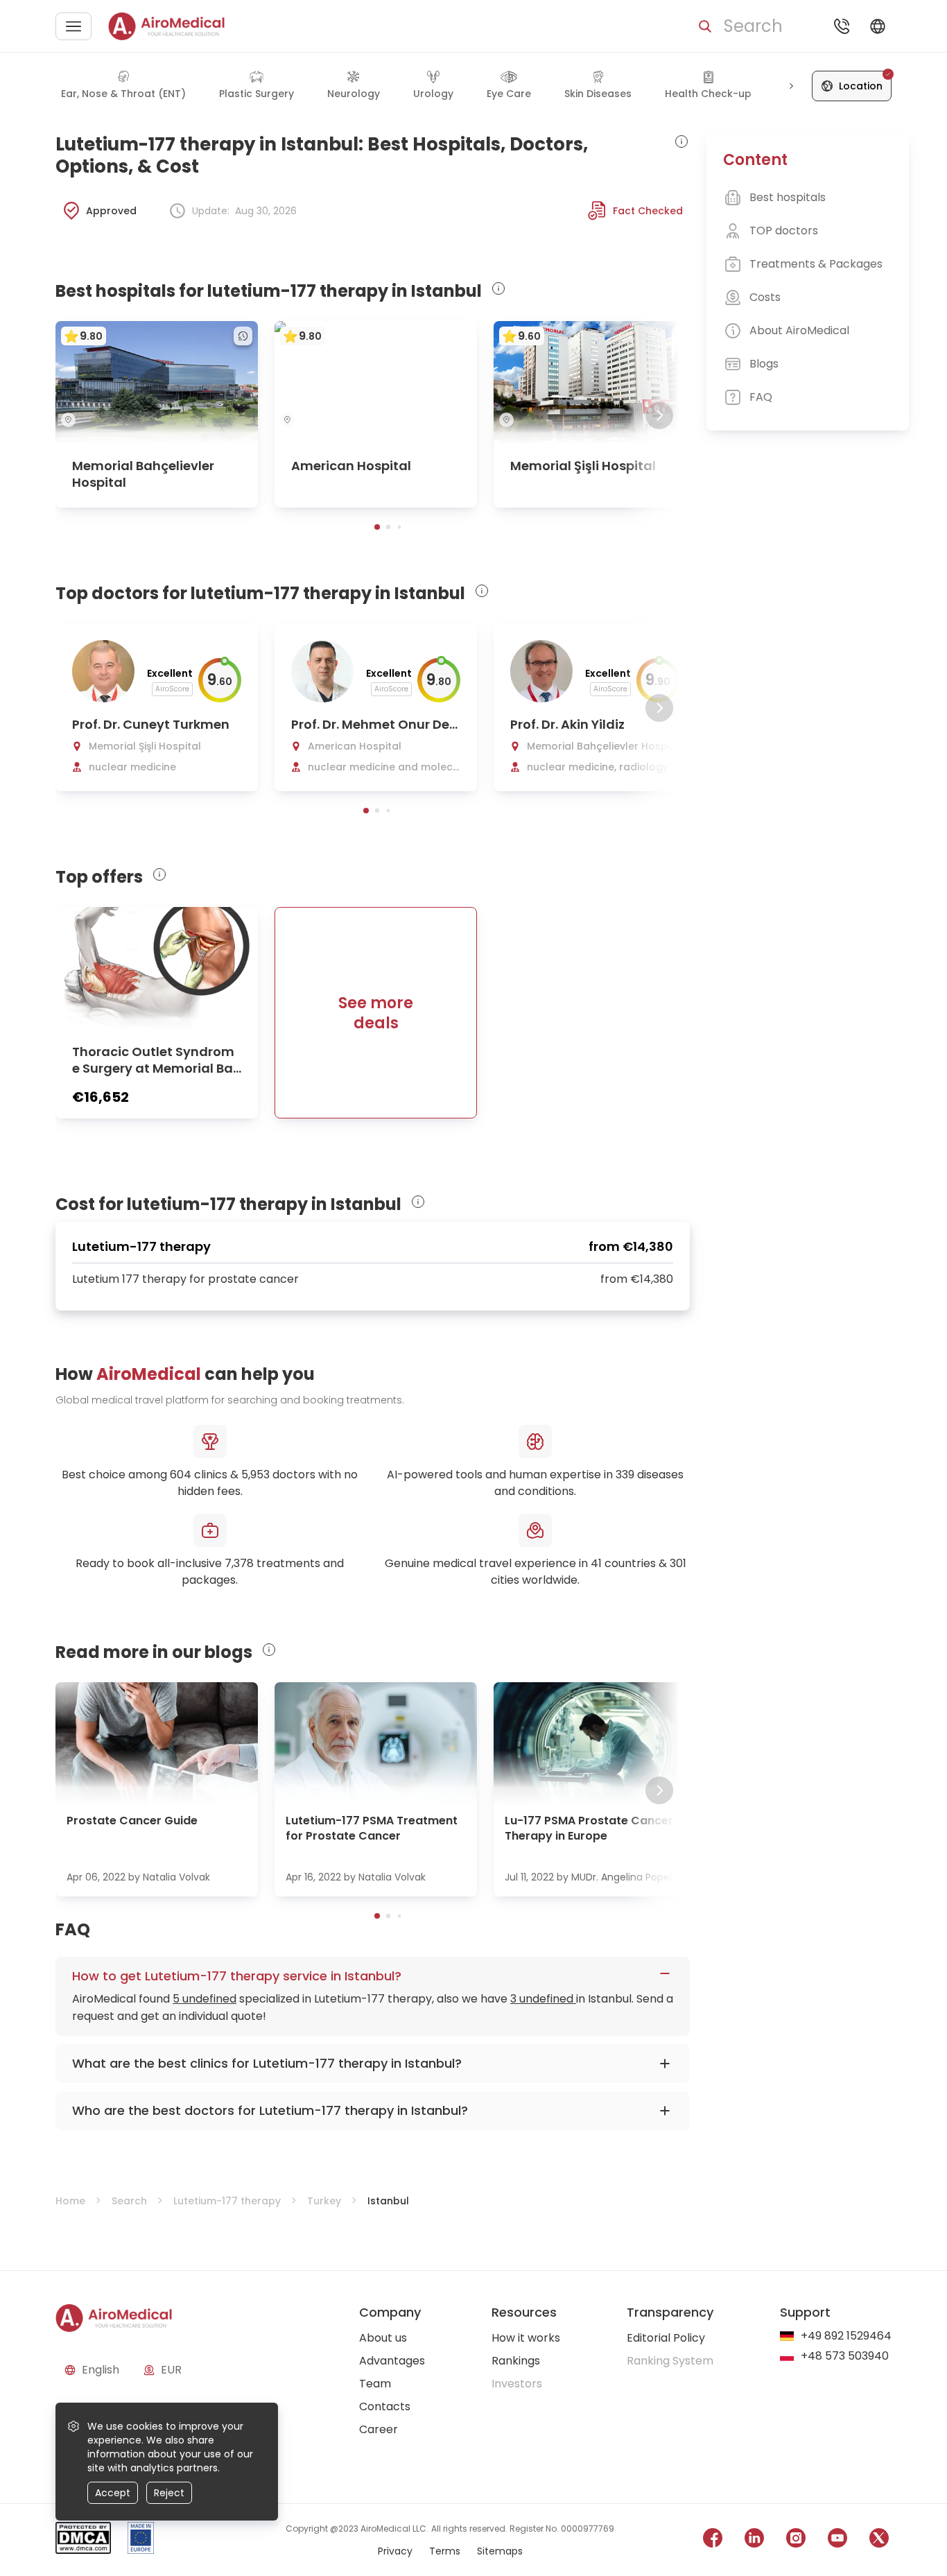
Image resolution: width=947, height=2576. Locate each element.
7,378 (239, 1563)
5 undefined (205, 1999)
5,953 (255, 1475)
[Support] (842, 26)
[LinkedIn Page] (754, 2540)
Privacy (395, 2551)
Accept (113, 2493)
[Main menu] (73, 26)
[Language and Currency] (878, 26)
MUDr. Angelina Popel (622, 1877)
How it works (526, 2338)
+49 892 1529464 (846, 2336)
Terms (445, 2551)
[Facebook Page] (713, 2540)
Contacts (385, 2406)
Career (379, 2429)
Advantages (392, 2361)
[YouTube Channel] (837, 2540)
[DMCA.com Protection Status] (83, 2540)
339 (625, 1475)
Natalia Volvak (176, 1877)
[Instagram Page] (796, 2540)
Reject (169, 2493)
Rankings (516, 2361)
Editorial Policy (666, 2338)
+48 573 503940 (845, 2357)
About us (383, 2338)
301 (678, 1563)
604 (181, 1475)
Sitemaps (500, 2551)
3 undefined (543, 1999)
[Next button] (791, 86)
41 (596, 1563)
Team (375, 2384)
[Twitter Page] (879, 2540)
